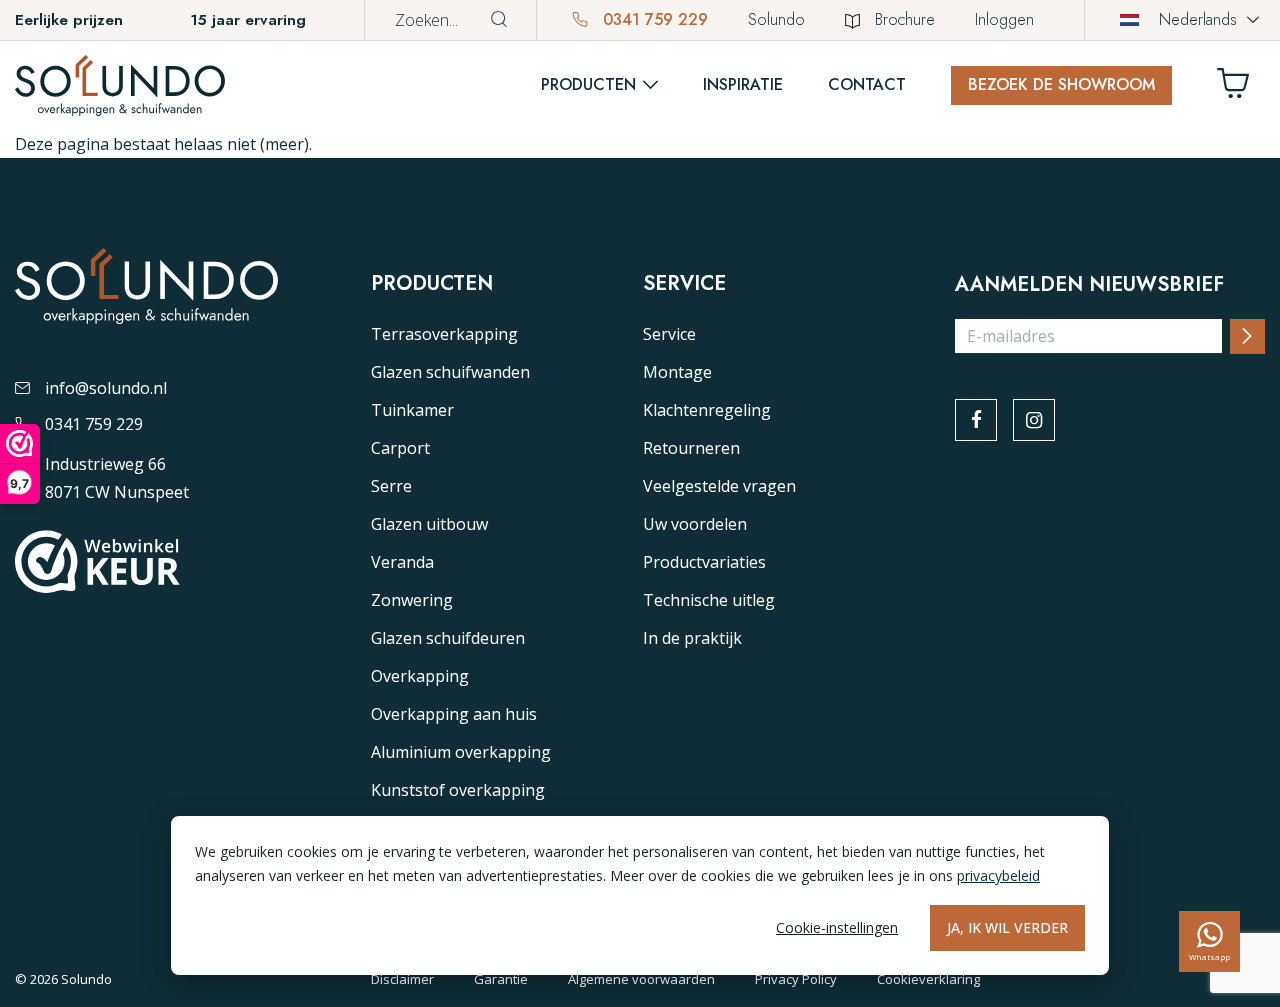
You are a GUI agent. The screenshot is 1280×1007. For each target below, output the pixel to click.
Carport (400, 448)
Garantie (501, 979)
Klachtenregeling (707, 410)
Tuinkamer (412, 410)
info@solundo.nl (106, 388)
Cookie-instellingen (837, 927)
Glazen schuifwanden (450, 372)
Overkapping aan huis (454, 714)
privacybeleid (998, 875)
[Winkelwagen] (1241, 88)
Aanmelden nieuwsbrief (1089, 285)
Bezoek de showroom (1061, 84)
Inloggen (1004, 19)
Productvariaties (704, 562)
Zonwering (412, 600)
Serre (391, 486)
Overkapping (420, 676)
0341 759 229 (653, 19)
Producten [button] (588, 84)
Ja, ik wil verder (1007, 927)
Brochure (905, 19)
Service (669, 334)
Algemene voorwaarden (641, 979)
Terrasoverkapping (444, 334)
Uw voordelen (695, 524)
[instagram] (1034, 420)
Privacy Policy (796, 979)
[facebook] (976, 420)
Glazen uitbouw (429, 524)
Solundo (776, 19)
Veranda (402, 562)
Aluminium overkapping (461, 752)
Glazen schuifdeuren (448, 638)
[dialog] (640, 895)
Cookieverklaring (928, 979)
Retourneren (691, 448)
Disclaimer (402, 979)
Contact (867, 84)
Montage (677, 372)
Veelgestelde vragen (719, 486)
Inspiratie (743, 84)
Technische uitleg (709, 600)
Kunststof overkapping (458, 790)
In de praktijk (692, 638)
